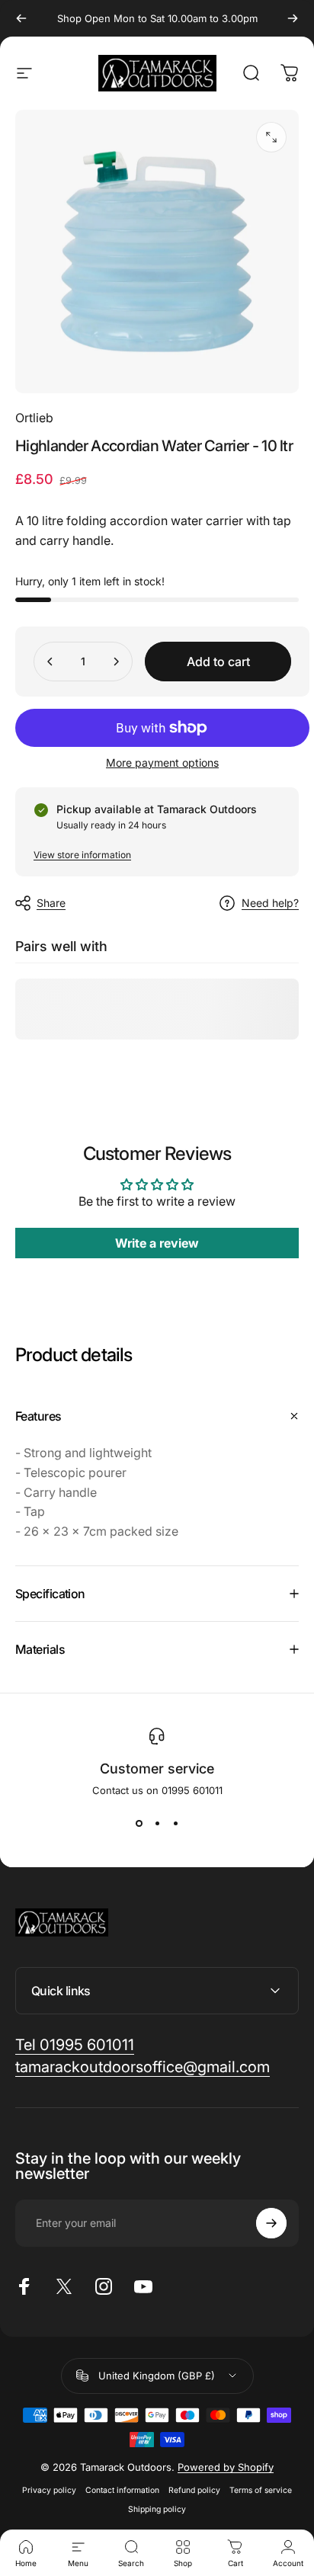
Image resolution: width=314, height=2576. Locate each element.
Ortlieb (34, 418)
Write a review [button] (157, 1243)
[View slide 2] (157, 1824)
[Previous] (21, 18)
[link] (75, 2045)
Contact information (122, 2490)
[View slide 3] (175, 1824)
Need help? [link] (270, 903)
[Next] (293, 18)
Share (51, 903)
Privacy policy (49, 2490)
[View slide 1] (139, 1824)
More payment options (162, 763)
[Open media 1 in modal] (271, 137)
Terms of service (261, 2490)
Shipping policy (157, 2509)
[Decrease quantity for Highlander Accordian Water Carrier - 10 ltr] (50, 662)
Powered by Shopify (226, 2467)
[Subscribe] (271, 2223)
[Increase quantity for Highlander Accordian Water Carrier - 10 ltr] (116, 662)
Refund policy (194, 2490)
